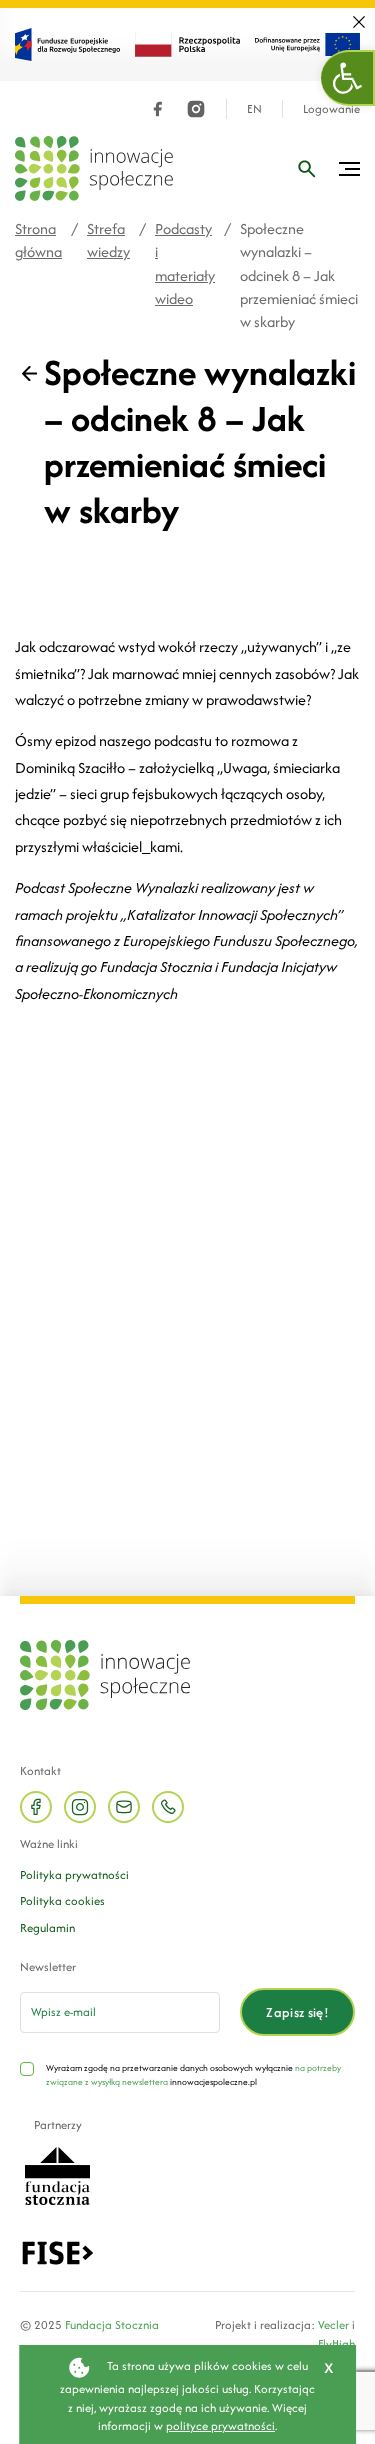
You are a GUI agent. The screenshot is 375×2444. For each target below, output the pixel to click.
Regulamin (47, 1927)
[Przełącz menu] (349, 169)
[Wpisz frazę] (307, 169)
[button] (348, 78)
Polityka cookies (62, 1900)
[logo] (94, 168)
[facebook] (158, 109)
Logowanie (331, 109)
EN (254, 109)
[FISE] (57, 2251)
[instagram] (196, 109)
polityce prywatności (220, 2425)
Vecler (333, 2324)
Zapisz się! (297, 2012)
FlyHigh (336, 2343)
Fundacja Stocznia (112, 2324)
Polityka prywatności (74, 1874)
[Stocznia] (57, 2174)
